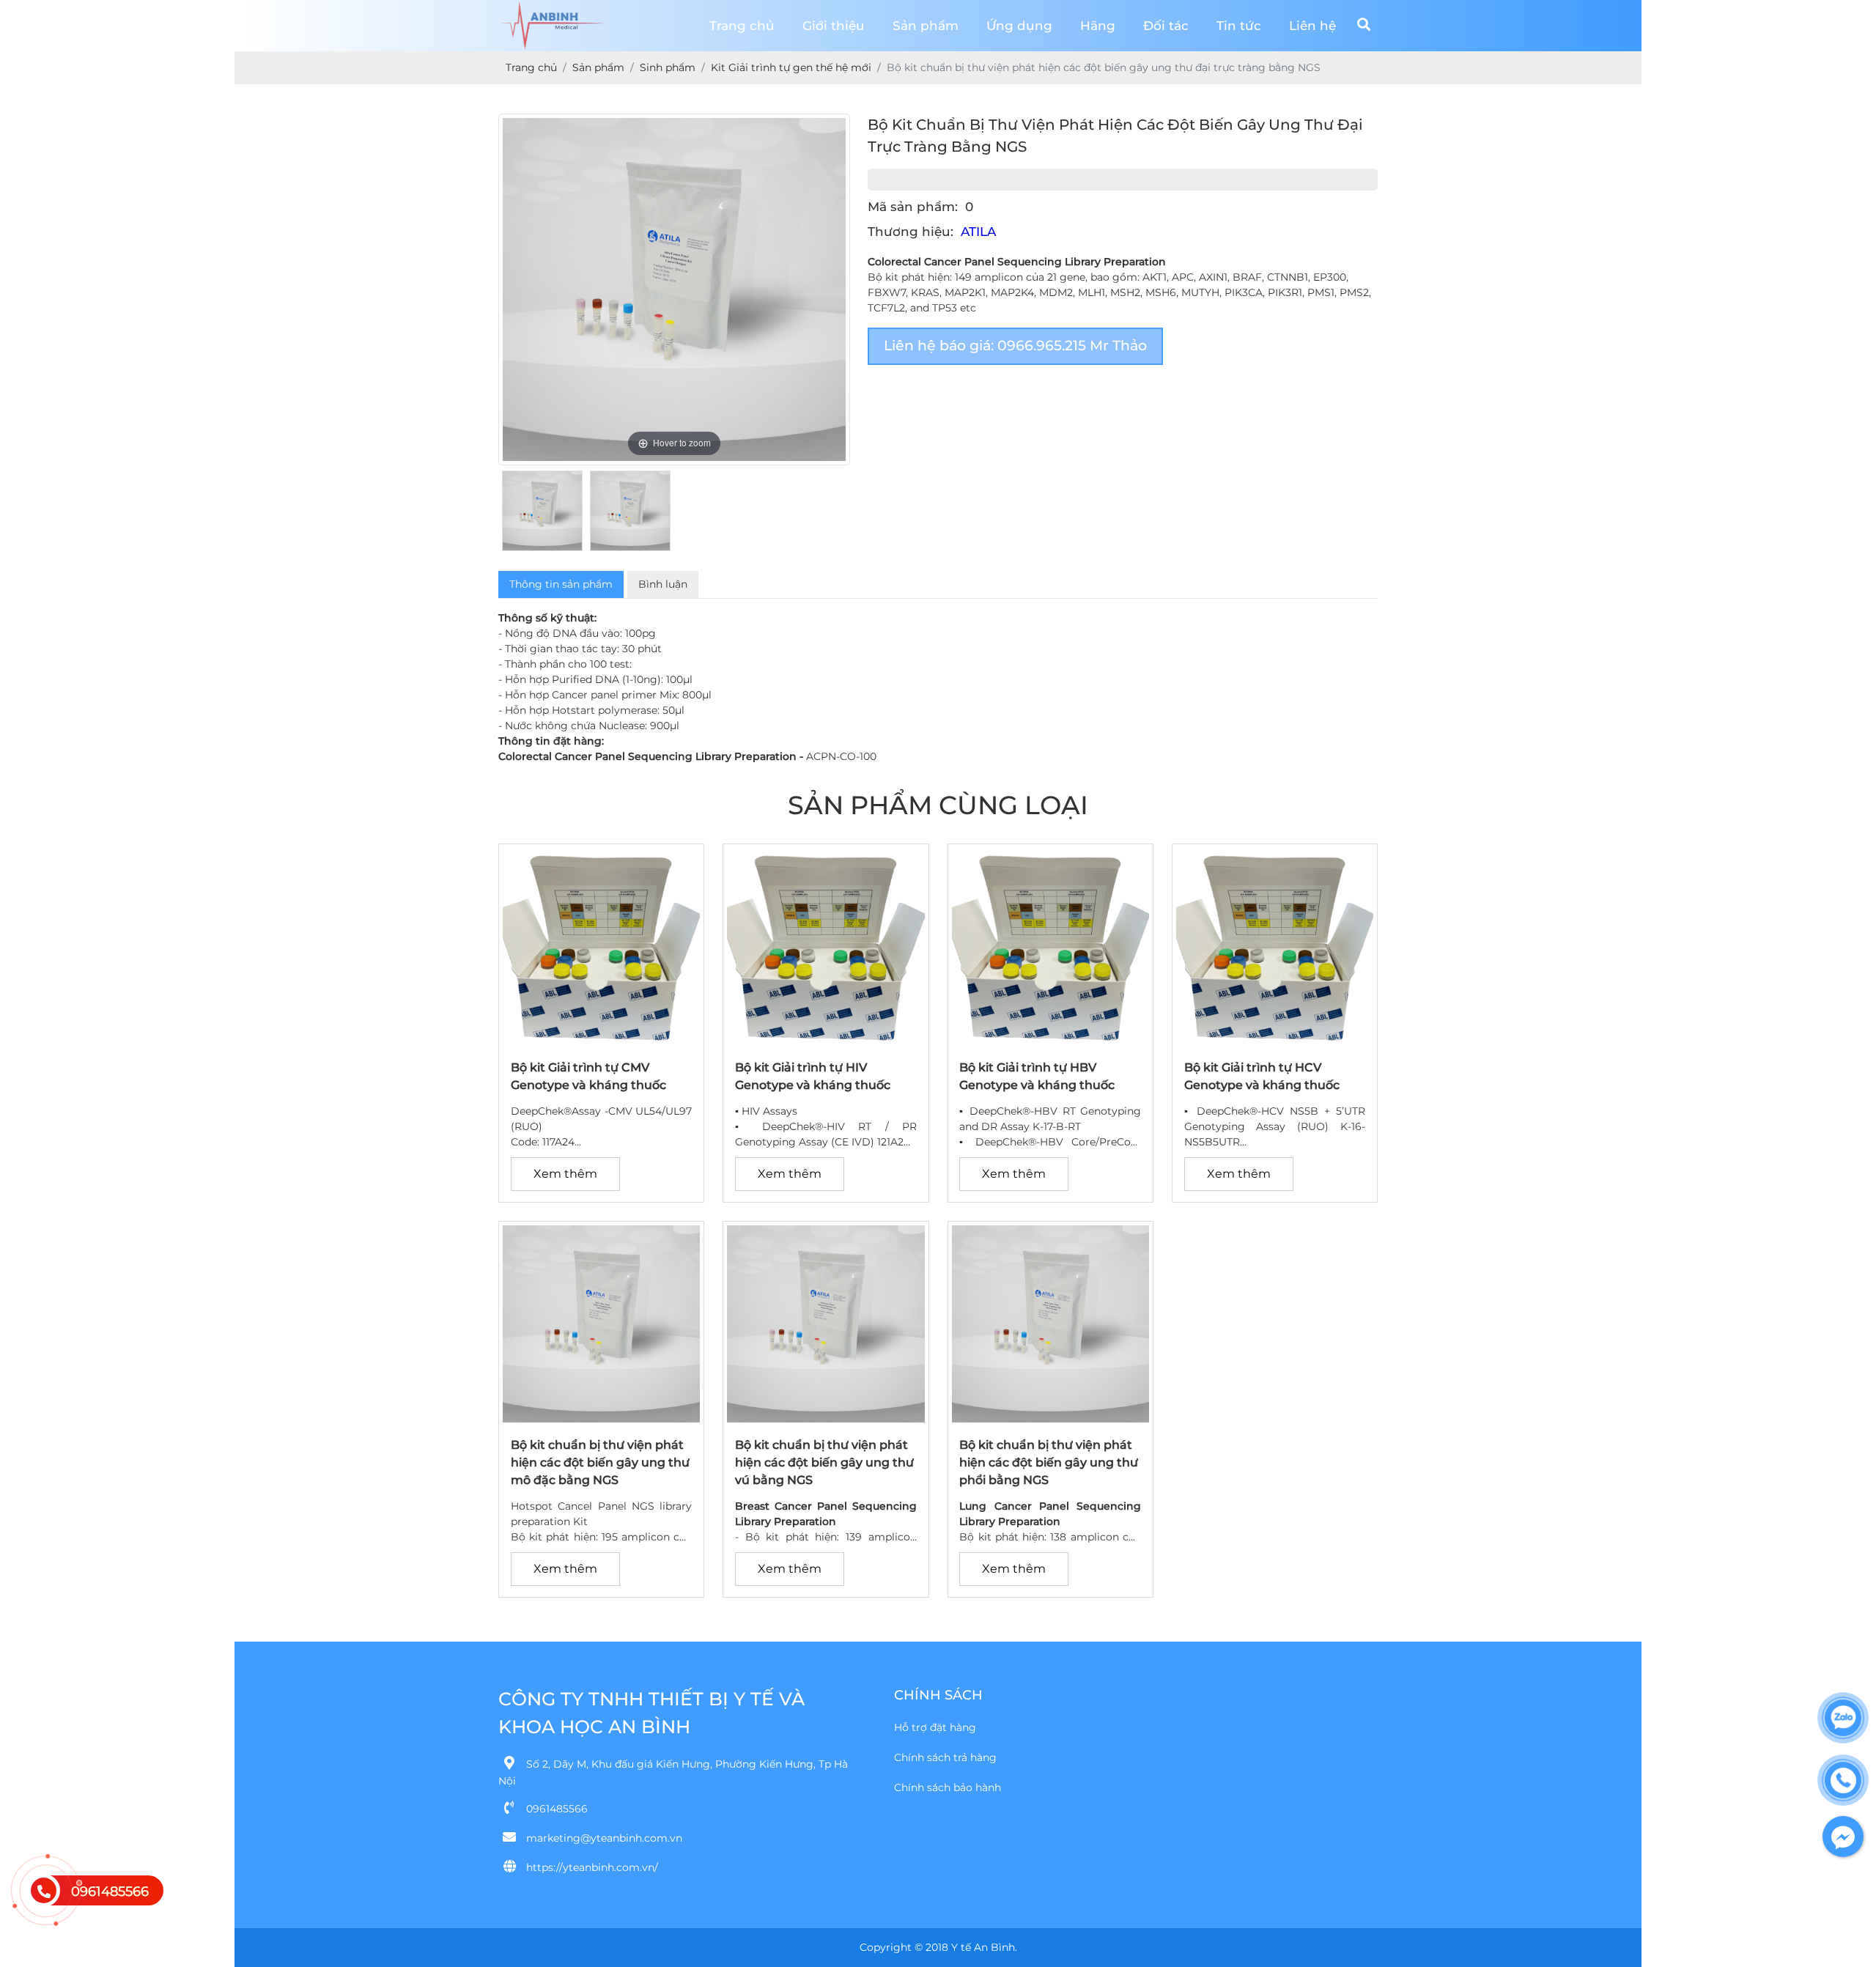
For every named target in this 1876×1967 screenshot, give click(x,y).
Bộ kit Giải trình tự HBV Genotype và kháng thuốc (1037, 1076)
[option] (674, 289)
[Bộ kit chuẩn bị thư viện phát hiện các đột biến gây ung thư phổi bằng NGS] (1050, 1419)
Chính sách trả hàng (945, 1757)
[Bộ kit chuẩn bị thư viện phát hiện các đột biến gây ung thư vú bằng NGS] (826, 1419)
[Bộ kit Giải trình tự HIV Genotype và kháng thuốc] (826, 1041)
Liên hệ (1312, 26)
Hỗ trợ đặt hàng (935, 1727)
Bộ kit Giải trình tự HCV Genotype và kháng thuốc (1262, 1076)
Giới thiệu (834, 26)
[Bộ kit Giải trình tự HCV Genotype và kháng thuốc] (1275, 1041)
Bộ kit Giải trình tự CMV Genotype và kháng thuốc (588, 1076)
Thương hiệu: (911, 246)
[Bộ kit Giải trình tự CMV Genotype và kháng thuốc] (601, 1041)
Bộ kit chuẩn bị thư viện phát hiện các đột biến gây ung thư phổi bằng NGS (1049, 1462)
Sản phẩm (926, 26)
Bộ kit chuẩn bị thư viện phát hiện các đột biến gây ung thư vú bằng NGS (824, 1462)
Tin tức (1239, 26)
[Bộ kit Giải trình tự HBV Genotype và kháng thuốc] (1050, 1041)
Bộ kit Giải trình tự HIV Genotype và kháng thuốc (813, 1076)
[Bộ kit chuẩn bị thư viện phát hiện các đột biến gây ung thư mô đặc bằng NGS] (601, 1419)
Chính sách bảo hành (948, 1787)
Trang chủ (742, 26)
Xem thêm (565, 1174)
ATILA (978, 246)
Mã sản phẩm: (913, 221)
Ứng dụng (1019, 26)
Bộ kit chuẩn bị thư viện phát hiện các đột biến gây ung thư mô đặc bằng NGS (600, 1462)
